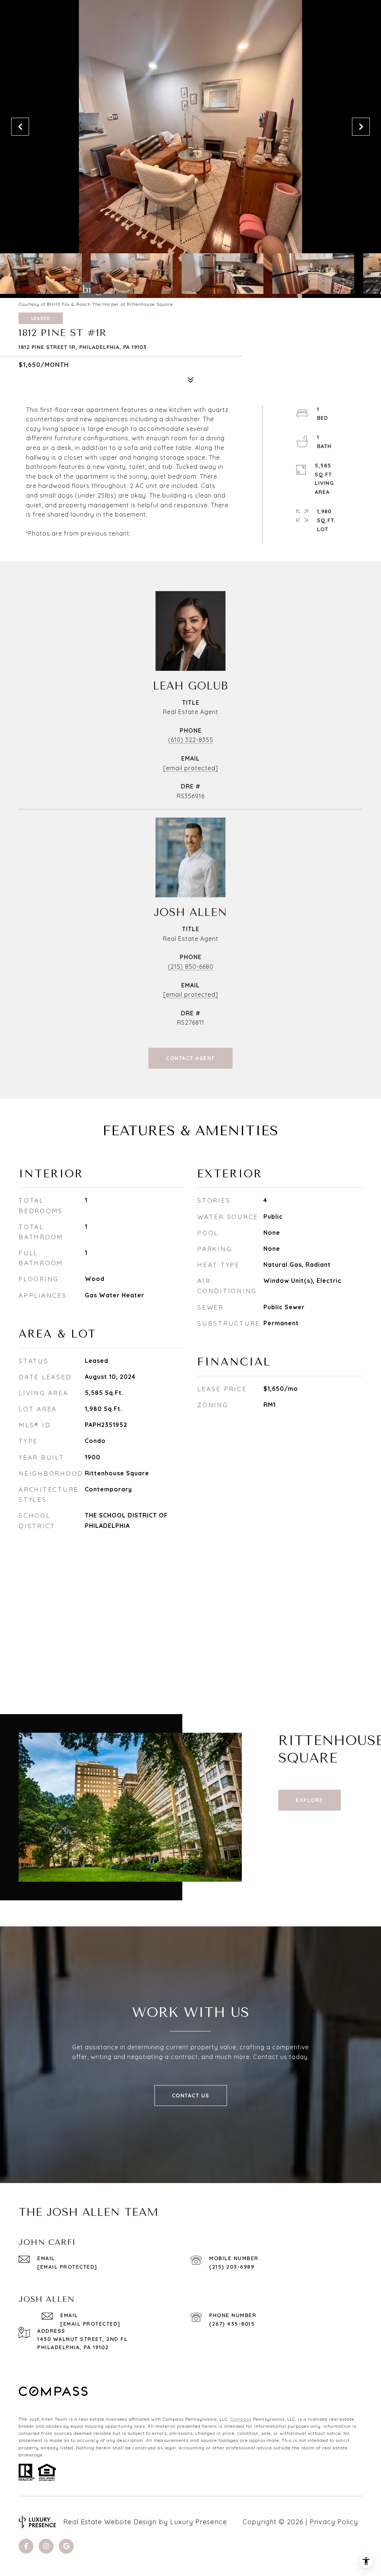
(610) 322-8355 (191, 740)
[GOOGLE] (66, 2546)
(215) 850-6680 (191, 967)
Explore (310, 1800)
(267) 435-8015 (232, 2324)
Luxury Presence (198, 2522)
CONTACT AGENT (190, 1058)
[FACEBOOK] (26, 2546)
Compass (241, 2419)
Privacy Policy (334, 2522)
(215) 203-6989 (232, 2267)
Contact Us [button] (191, 2096)
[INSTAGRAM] (46, 2546)
